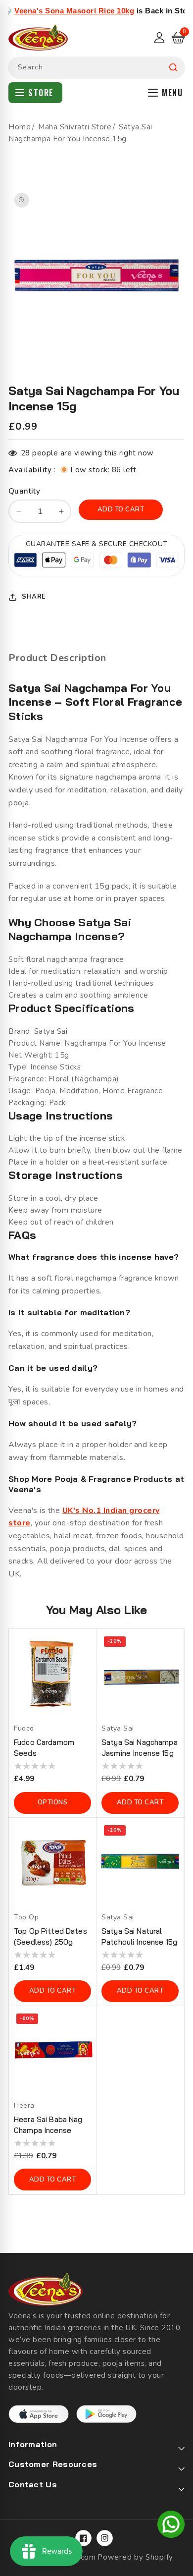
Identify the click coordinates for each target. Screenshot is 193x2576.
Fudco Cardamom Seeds (44, 1748)
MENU (172, 93)
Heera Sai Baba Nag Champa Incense (48, 2125)
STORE (41, 93)
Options (53, 1802)
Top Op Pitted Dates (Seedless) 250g (50, 1936)
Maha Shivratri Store (75, 127)
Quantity (24, 491)
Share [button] (34, 597)
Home (20, 127)
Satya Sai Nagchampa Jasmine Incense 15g (140, 1748)
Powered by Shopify (135, 2557)
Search (173, 68)
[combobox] (96, 68)
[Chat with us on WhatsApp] (171, 2526)
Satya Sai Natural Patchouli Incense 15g (139, 1936)
